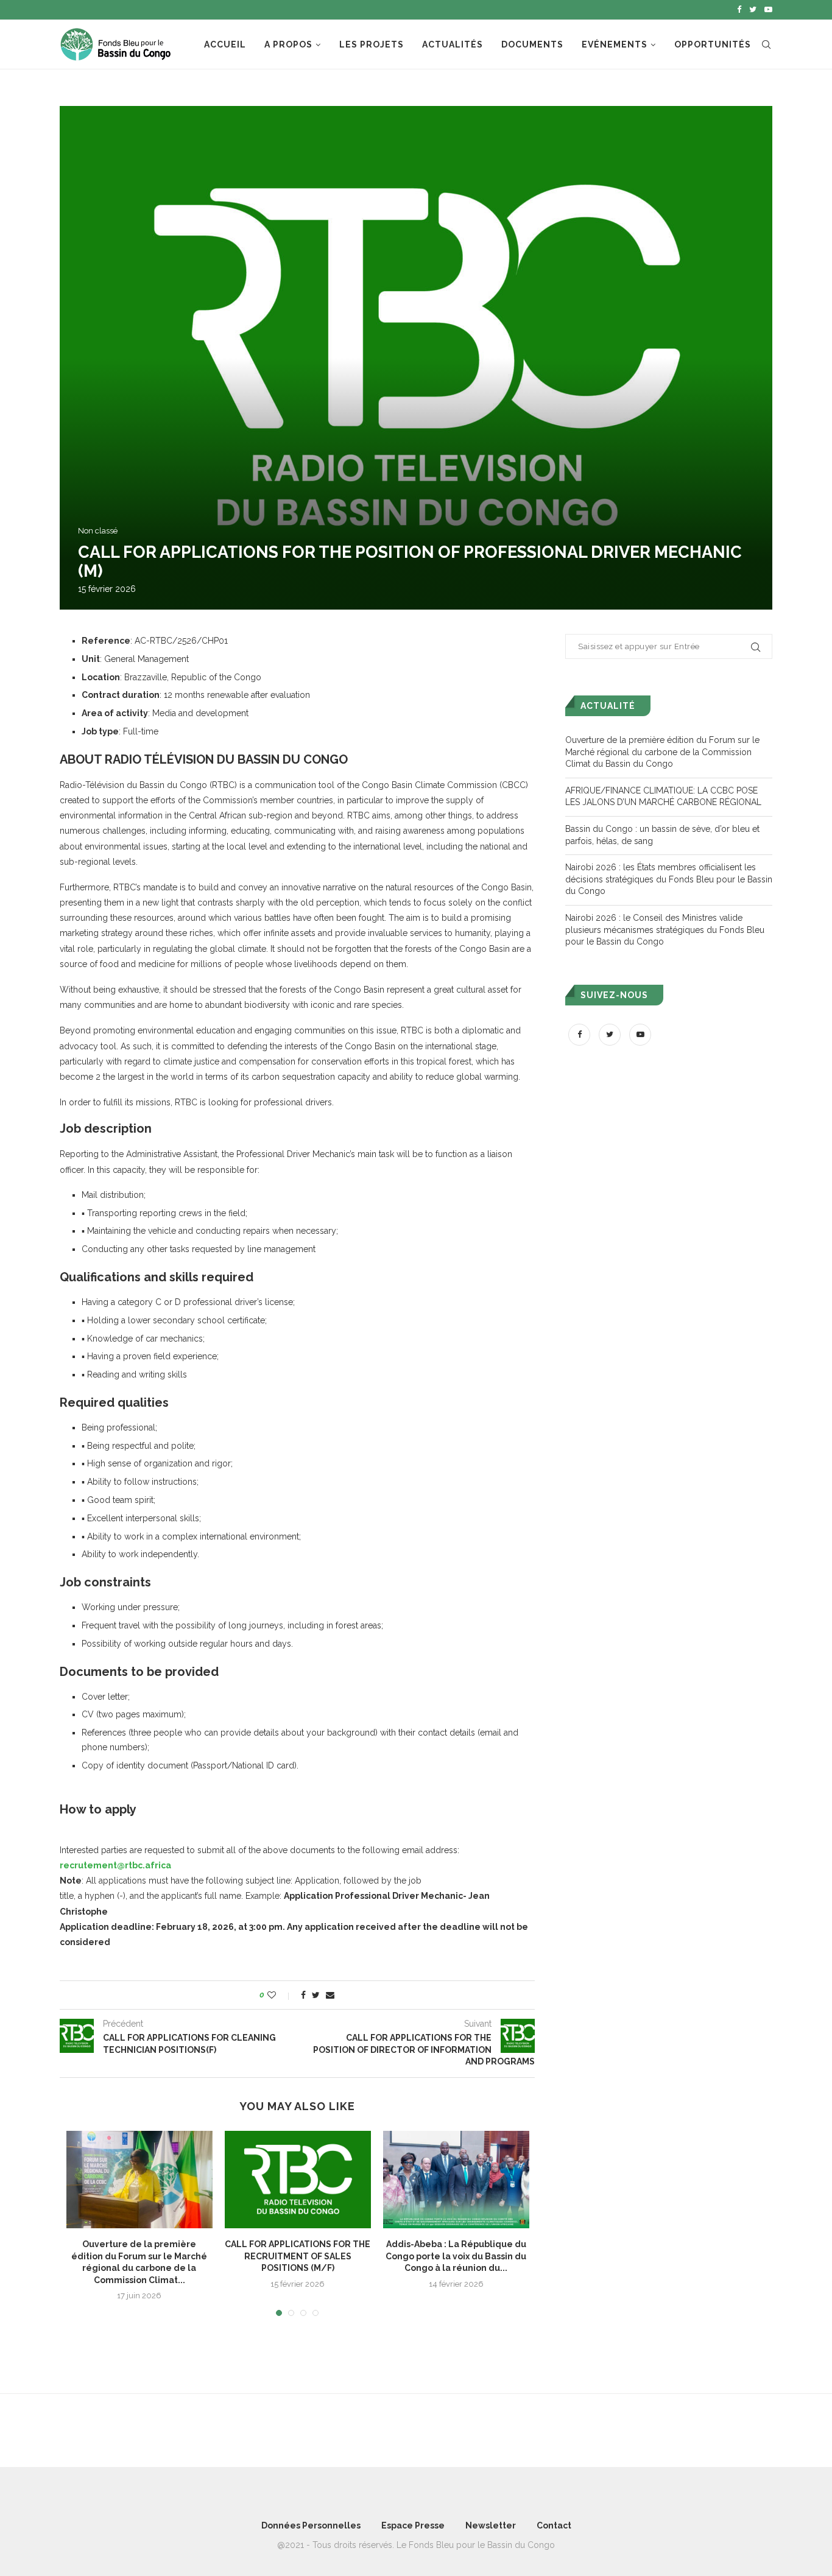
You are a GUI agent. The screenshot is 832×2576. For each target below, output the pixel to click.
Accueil (225, 44)
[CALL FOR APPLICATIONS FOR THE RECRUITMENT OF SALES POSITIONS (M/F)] (298, 2180)
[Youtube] (768, 10)
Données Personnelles (311, 2525)
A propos (288, 44)
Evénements (615, 44)
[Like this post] (280, 1995)
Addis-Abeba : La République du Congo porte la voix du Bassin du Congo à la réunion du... (456, 2256)
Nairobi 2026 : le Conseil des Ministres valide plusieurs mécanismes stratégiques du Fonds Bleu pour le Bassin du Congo (665, 930)
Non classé (98, 531)
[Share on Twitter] (316, 1995)
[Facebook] (739, 10)
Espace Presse (413, 2525)
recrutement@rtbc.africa (115, 1865)
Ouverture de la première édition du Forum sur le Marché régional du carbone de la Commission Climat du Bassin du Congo (662, 752)
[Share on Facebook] (303, 1995)
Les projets (372, 44)
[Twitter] (753, 10)
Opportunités (713, 44)
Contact (554, 2525)
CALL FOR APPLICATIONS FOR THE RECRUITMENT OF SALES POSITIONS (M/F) (298, 2256)
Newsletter (491, 2525)
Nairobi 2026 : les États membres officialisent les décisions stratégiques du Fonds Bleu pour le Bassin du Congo (669, 879)
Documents (532, 44)
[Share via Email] (330, 1995)
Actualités (453, 44)
